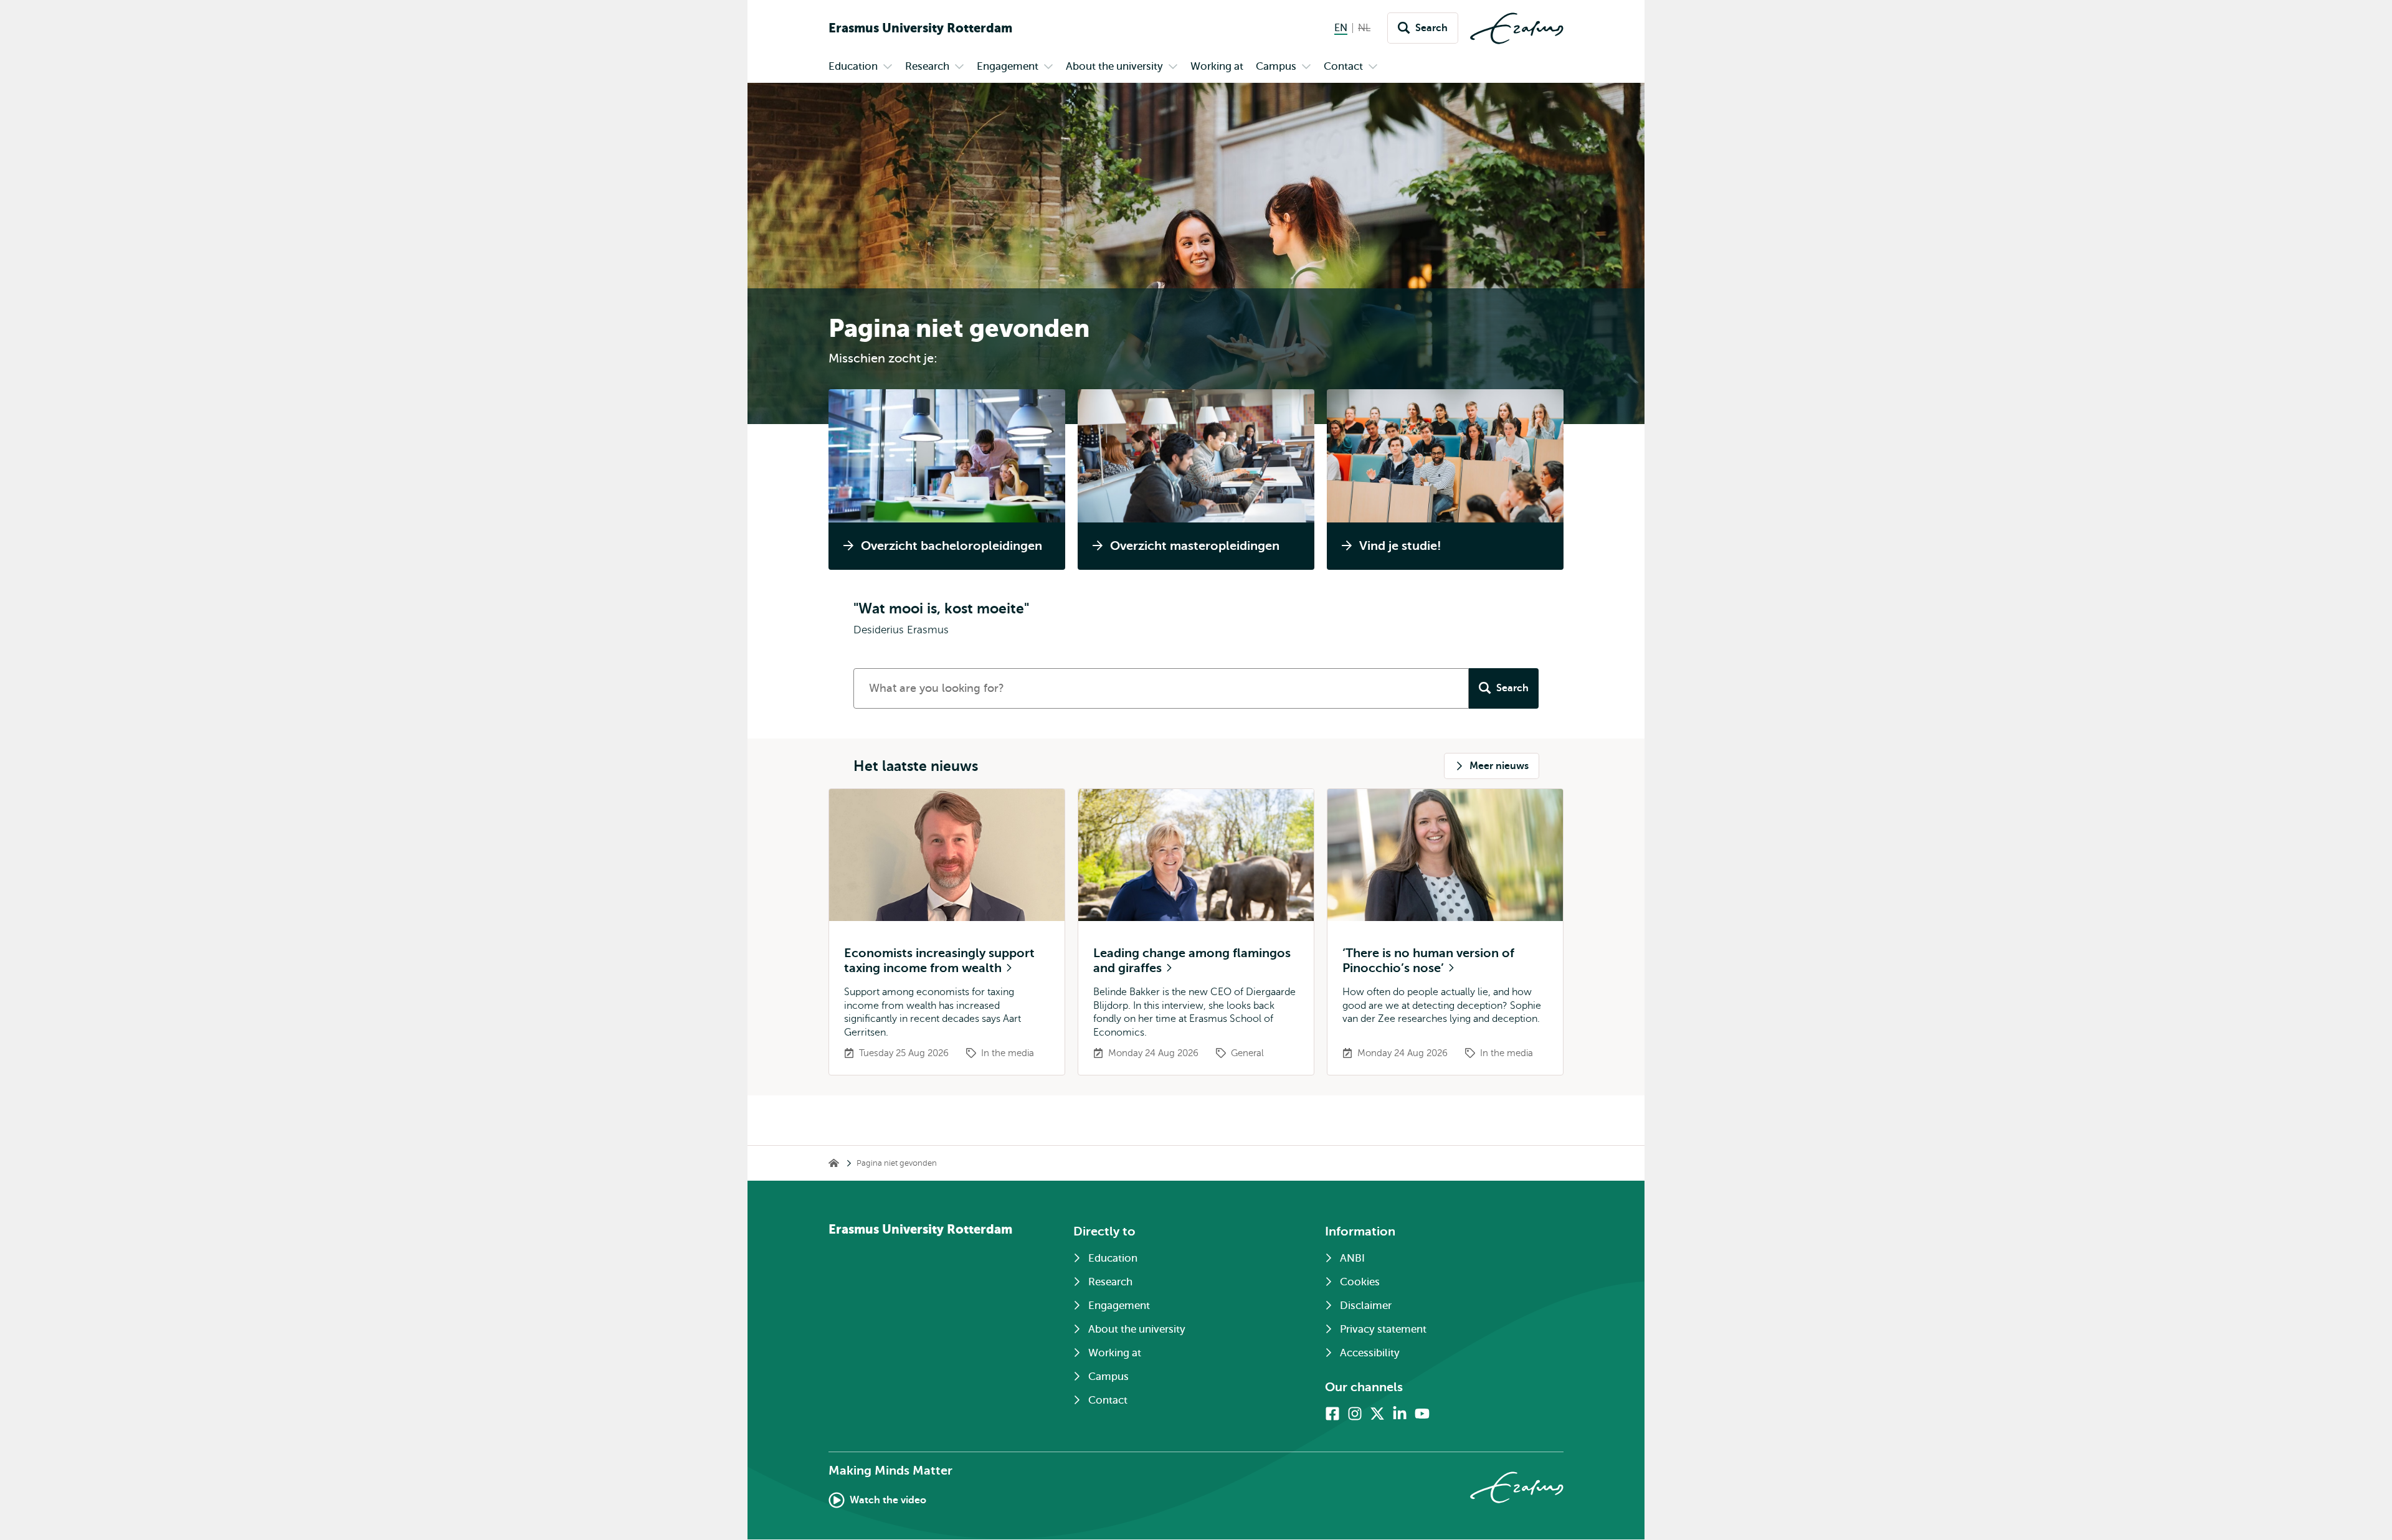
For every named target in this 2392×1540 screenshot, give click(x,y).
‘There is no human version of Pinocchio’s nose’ (1428, 961)
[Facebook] (1332, 1414)
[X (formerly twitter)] (1377, 1414)
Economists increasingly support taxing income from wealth (939, 961)
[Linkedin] (1400, 1414)
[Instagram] (1355, 1414)
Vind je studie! (1400, 546)
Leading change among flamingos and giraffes (1192, 961)
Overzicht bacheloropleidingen (952, 546)
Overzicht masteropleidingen (1195, 546)
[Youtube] (1422, 1414)
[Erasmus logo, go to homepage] (1517, 28)
